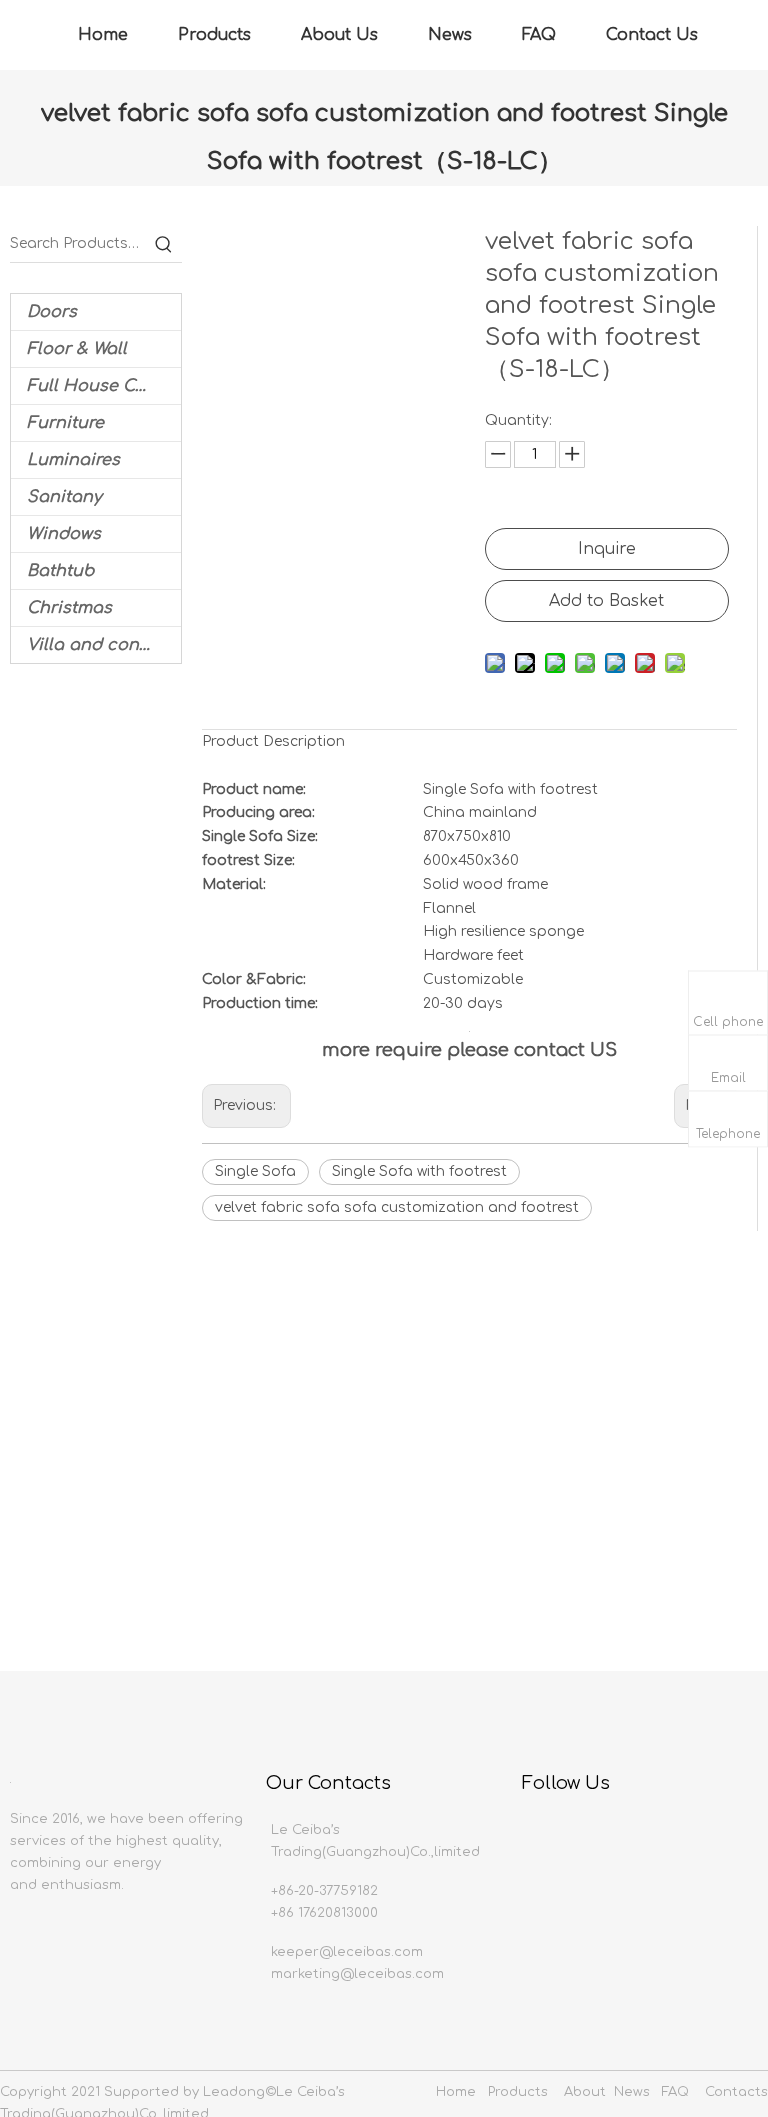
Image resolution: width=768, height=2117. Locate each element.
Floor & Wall (77, 349)
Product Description (273, 741)
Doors (52, 312)
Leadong (234, 2092)
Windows (64, 534)
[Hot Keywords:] (164, 244)
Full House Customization (104, 386)
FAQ (539, 35)
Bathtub (60, 571)
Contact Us (652, 35)
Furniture (65, 423)
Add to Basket (606, 601)
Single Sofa (255, 1171)
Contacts (736, 2092)
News (450, 35)
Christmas (69, 608)
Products (214, 35)
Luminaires (73, 460)
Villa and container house (104, 645)
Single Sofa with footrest (419, 1171)
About (585, 2092)
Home (103, 35)
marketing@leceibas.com (357, 1974)
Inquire (607, 549)
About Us (339, 35)
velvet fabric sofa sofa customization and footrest (397, 1207)
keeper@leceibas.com (347, 1952)
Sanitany (64, 497)
